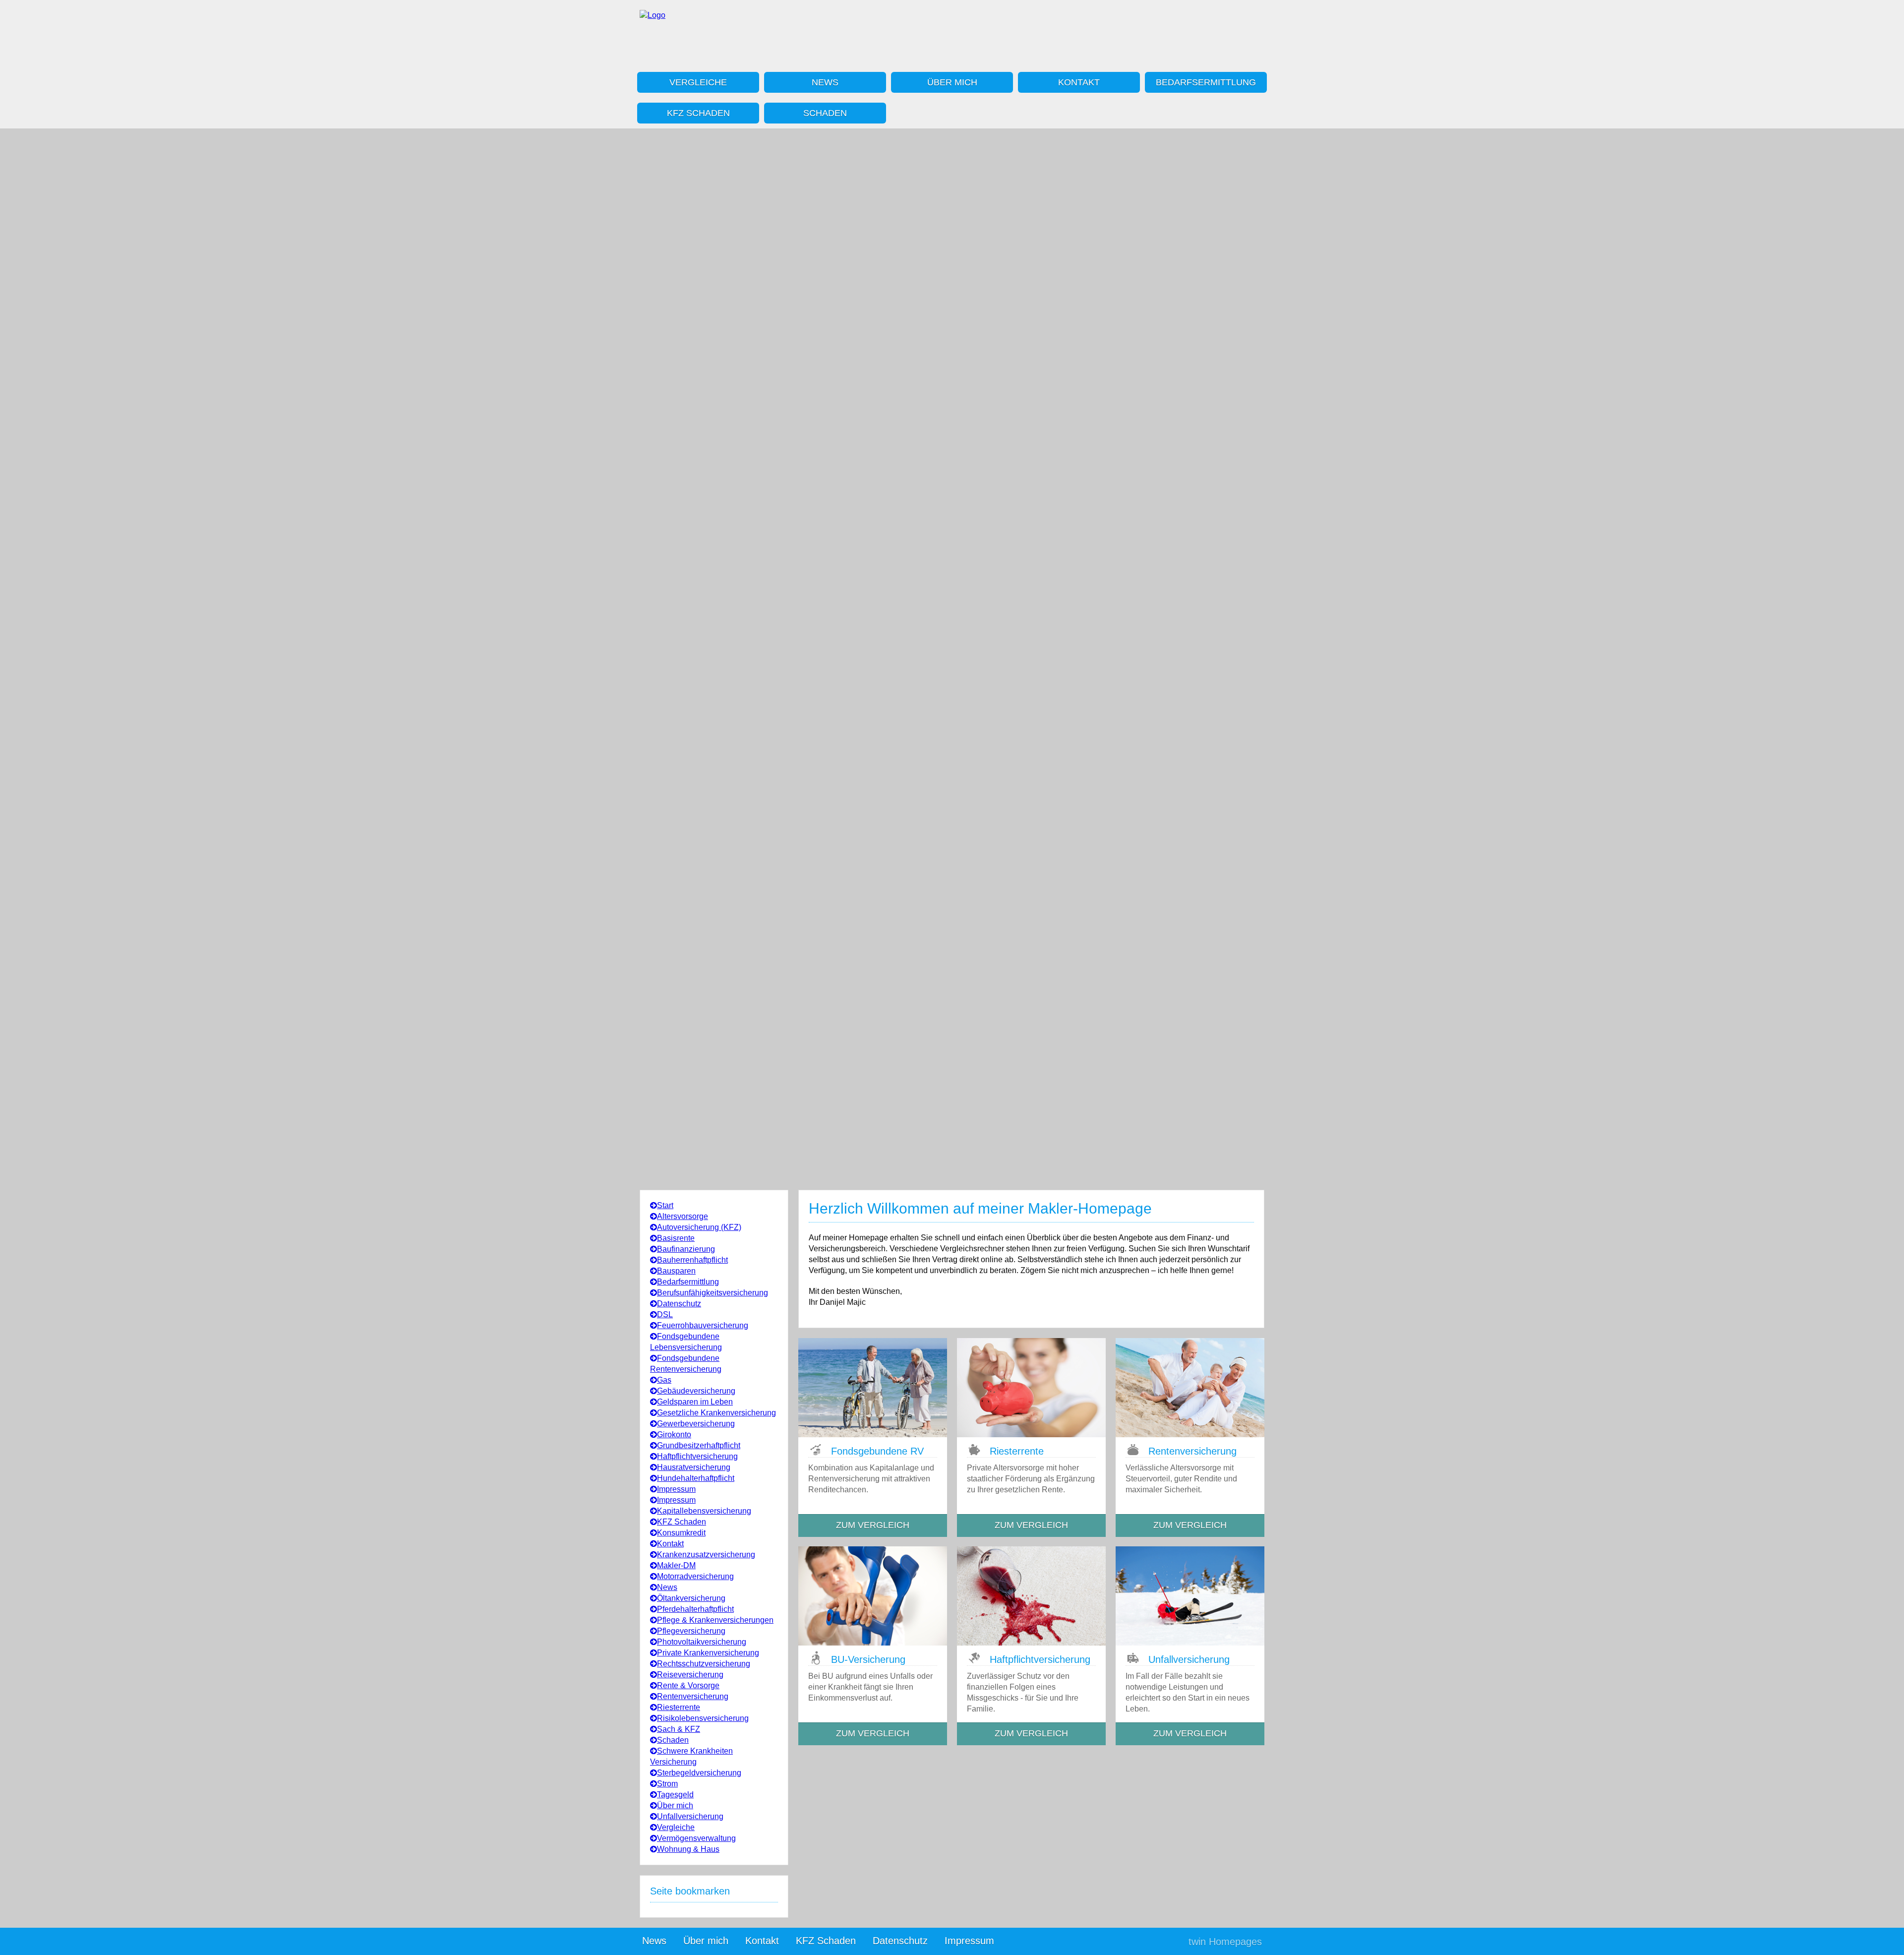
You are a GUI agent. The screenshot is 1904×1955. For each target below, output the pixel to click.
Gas (664, 1380)
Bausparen (676, 1271)
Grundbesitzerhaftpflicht (699, 1445)
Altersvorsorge (683, 1216)
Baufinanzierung (686, 1249)
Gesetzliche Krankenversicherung (716, 1413)
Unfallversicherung (690, 1816)
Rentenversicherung (693, 1696)
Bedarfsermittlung (1206, 82)
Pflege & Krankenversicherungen (715, 1620)
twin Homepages (1225, 1942)
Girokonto (674, 1435)
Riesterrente (679, 1707)
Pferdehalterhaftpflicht (695, 1609)
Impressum (676, 1489)
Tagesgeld (675, 1795)
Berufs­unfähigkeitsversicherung (713, 1293)
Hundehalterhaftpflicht (696, 1478)
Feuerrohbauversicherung (703, 1325)
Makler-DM (676, 1565)
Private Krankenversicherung (708, 1653)
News (825, 82)
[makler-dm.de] (653, 15)
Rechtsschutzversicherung (704, 1664)
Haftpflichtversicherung (697, 1456)
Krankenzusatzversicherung (706, 1555)
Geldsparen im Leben (695, 1402)
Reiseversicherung (690, 1675)
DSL (665, 1314)
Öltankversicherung (691, 1598)
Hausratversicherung (694, 1467)
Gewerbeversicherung (696, 1424)
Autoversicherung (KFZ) (699, 1227)
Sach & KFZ (679, 1729)
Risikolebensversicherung (703, 1718)
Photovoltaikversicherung (702, 1642)
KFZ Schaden (698, 113)
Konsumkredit (681, 1533)
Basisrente (676, 1238)
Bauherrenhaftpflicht (692, 1260)
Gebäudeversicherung (696, 1391)
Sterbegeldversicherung (699, 1773)
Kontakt (1079, 82)
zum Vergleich (873, 1525)
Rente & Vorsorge (688, 1685)
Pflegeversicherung (691, 1631)
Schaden (825, 113)
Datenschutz (679, 1304)
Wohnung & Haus (688, 1849)
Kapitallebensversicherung (704, 1511)
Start (665, 1205)
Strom (667, 1784)
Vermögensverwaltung (696, 1838)
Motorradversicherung (695, 1576)
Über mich (952, 82)
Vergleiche (698, 82)
